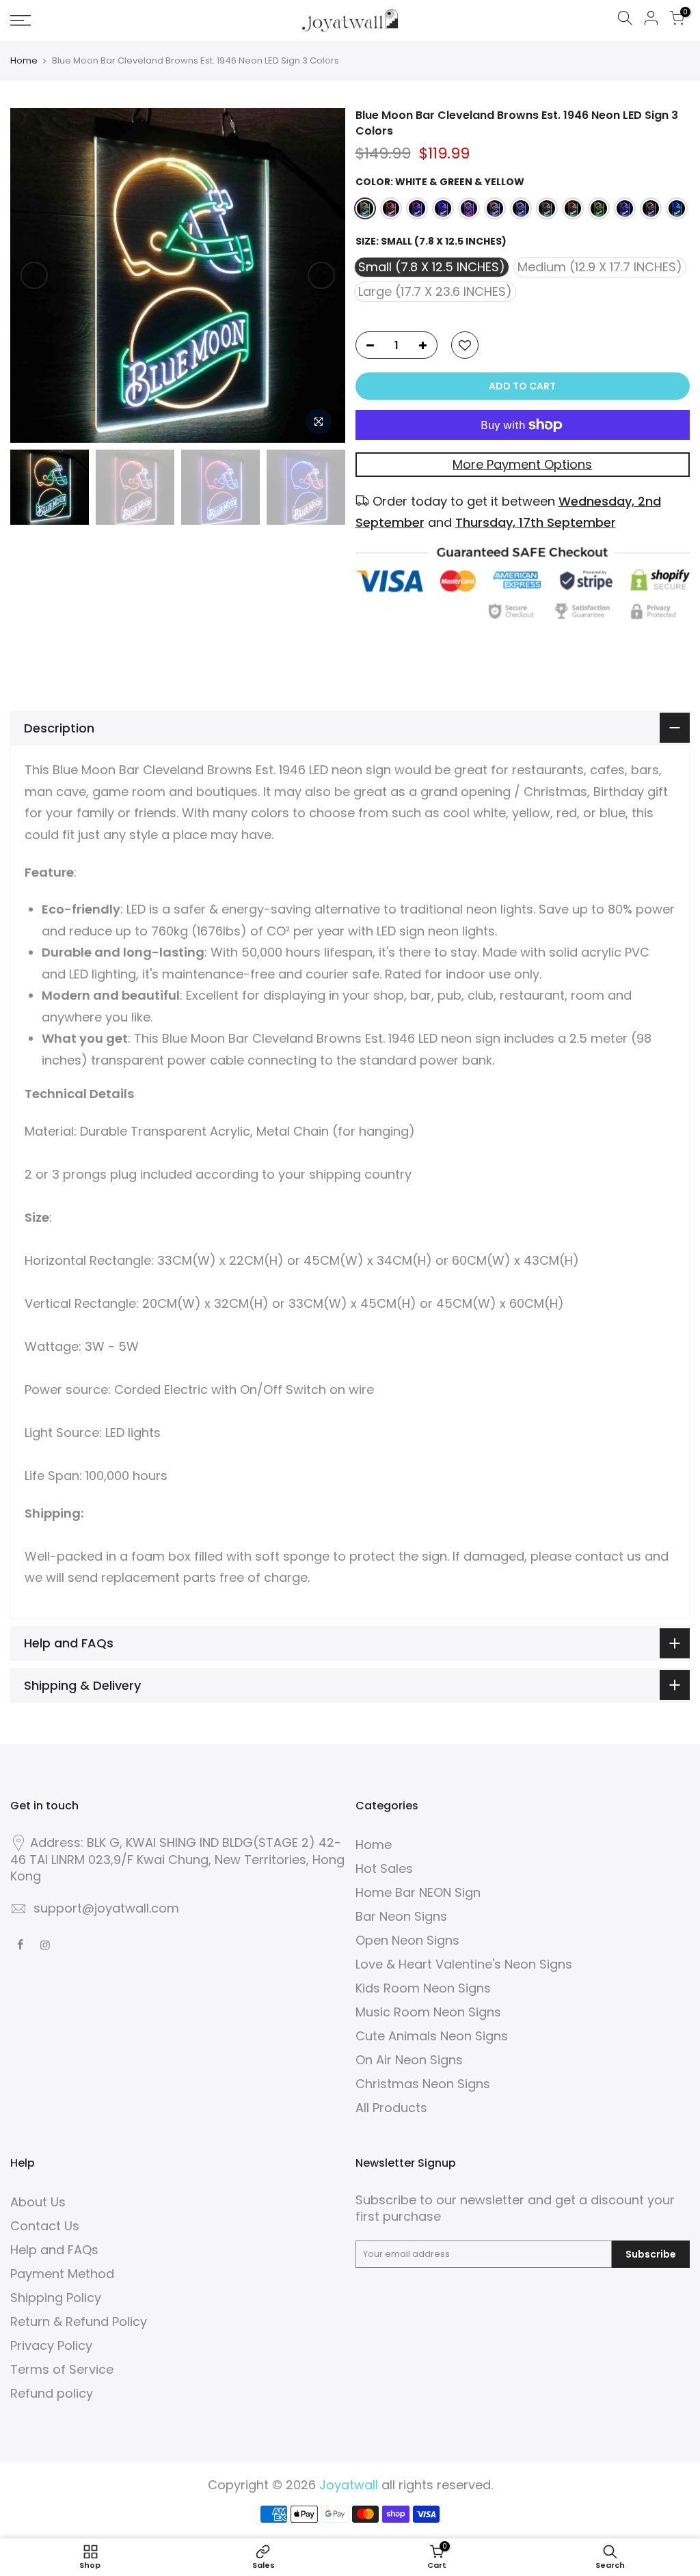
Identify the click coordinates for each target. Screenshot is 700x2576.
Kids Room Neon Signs (423, 1988)
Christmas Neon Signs (423, 2084)
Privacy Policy (51, 2345)
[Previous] (34, 275)
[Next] (321, 275)
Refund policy (52, 2393)
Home (24, 61)
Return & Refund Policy (79, 2321)
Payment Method (62, 2274)
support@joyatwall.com (106, 1908)
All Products (391, 2108)
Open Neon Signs (407, 1940)
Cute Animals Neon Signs (432, 2036)
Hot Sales (384, 1868)
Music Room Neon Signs (428, 2012)
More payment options (522, 464)
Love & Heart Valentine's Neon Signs (464, 1964)
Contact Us (45, 2226)
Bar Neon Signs (401, 1916)
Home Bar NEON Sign (418, 1892)
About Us (38, 2202)
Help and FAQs (54, 2250)
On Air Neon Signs (409, 2060)
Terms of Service (62, 2369)
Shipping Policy (56, 2298)
